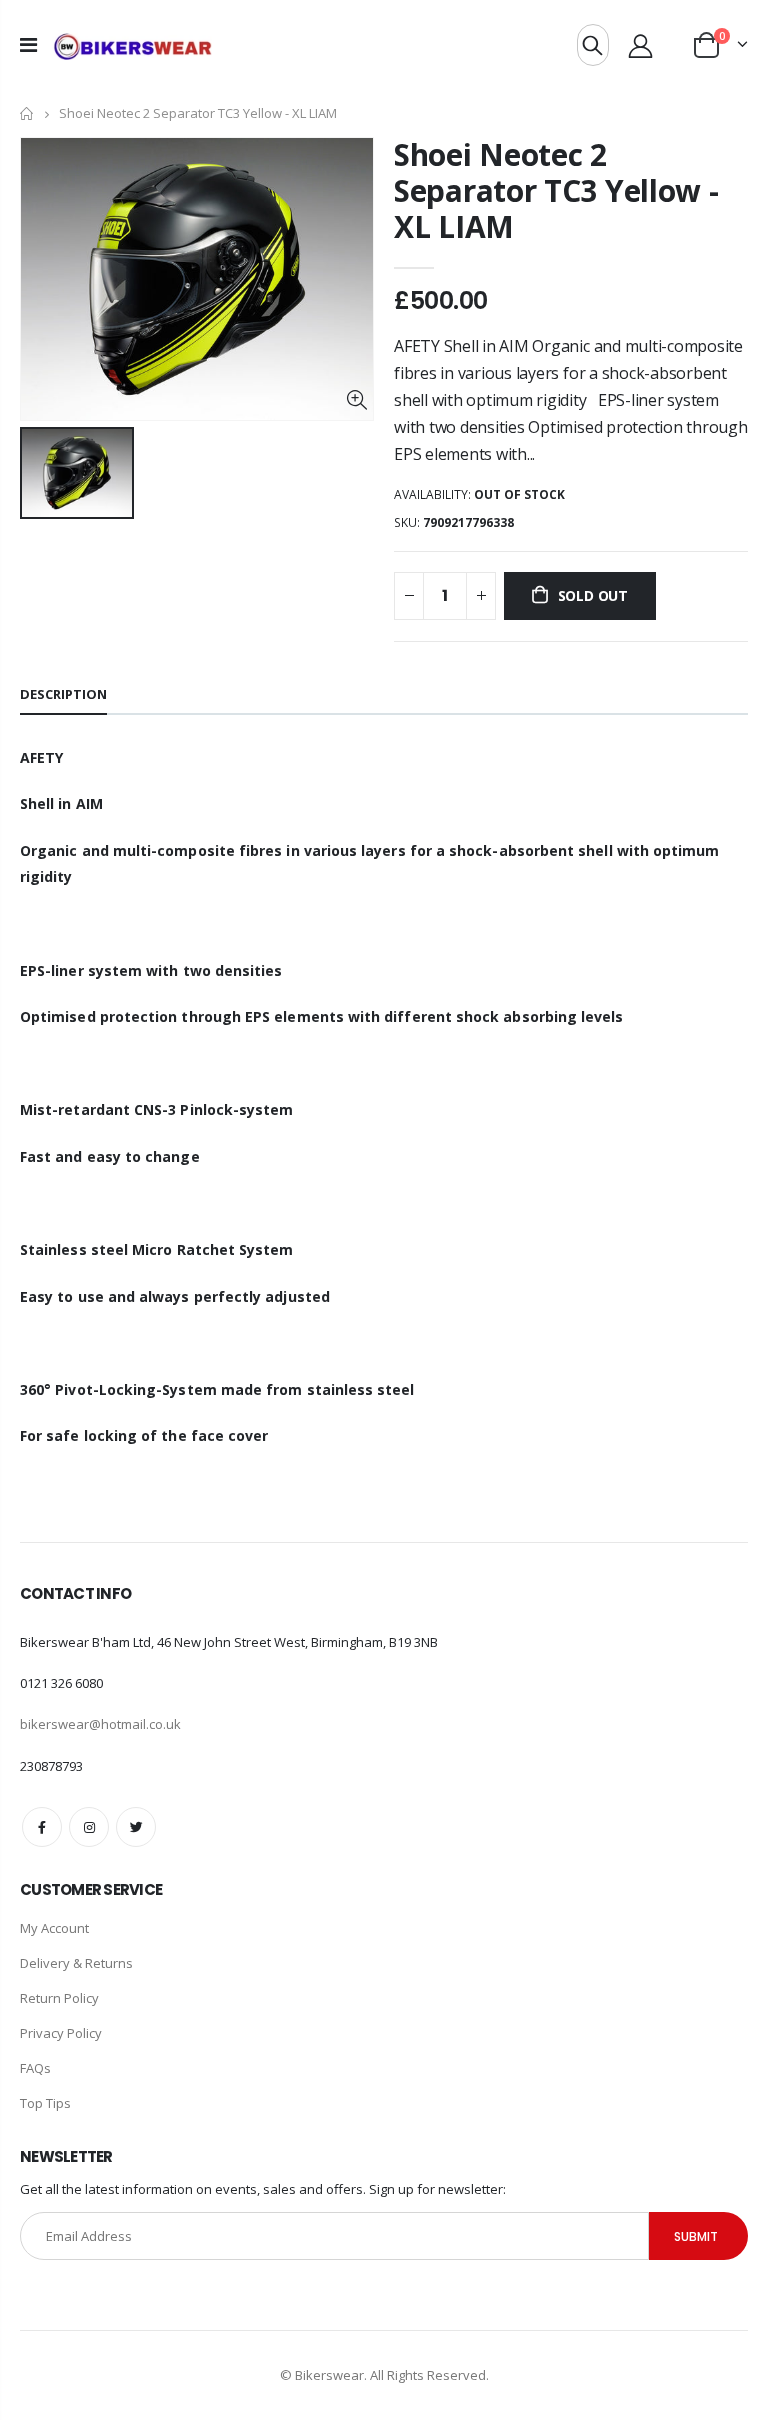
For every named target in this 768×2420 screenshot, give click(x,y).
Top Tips (45, 2103)
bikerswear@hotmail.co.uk (100, 1724)
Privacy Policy (61, 2033)
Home (27, 113)
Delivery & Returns (76, 1963)
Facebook (42, 1827)
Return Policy (59, 1998)
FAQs (35, 2068)
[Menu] (28, 44)
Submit (696, 2236)
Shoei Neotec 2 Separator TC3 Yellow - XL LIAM (556, 190)
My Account (54, 1928)
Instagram (89, 1827)
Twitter (136, 1827)
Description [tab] (63, 694)
